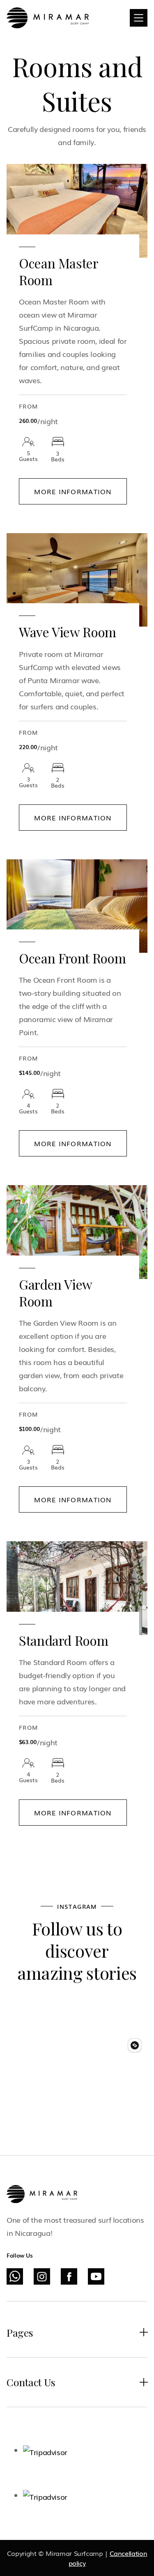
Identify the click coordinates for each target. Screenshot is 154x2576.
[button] (139, 18)
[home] (48, 18)
